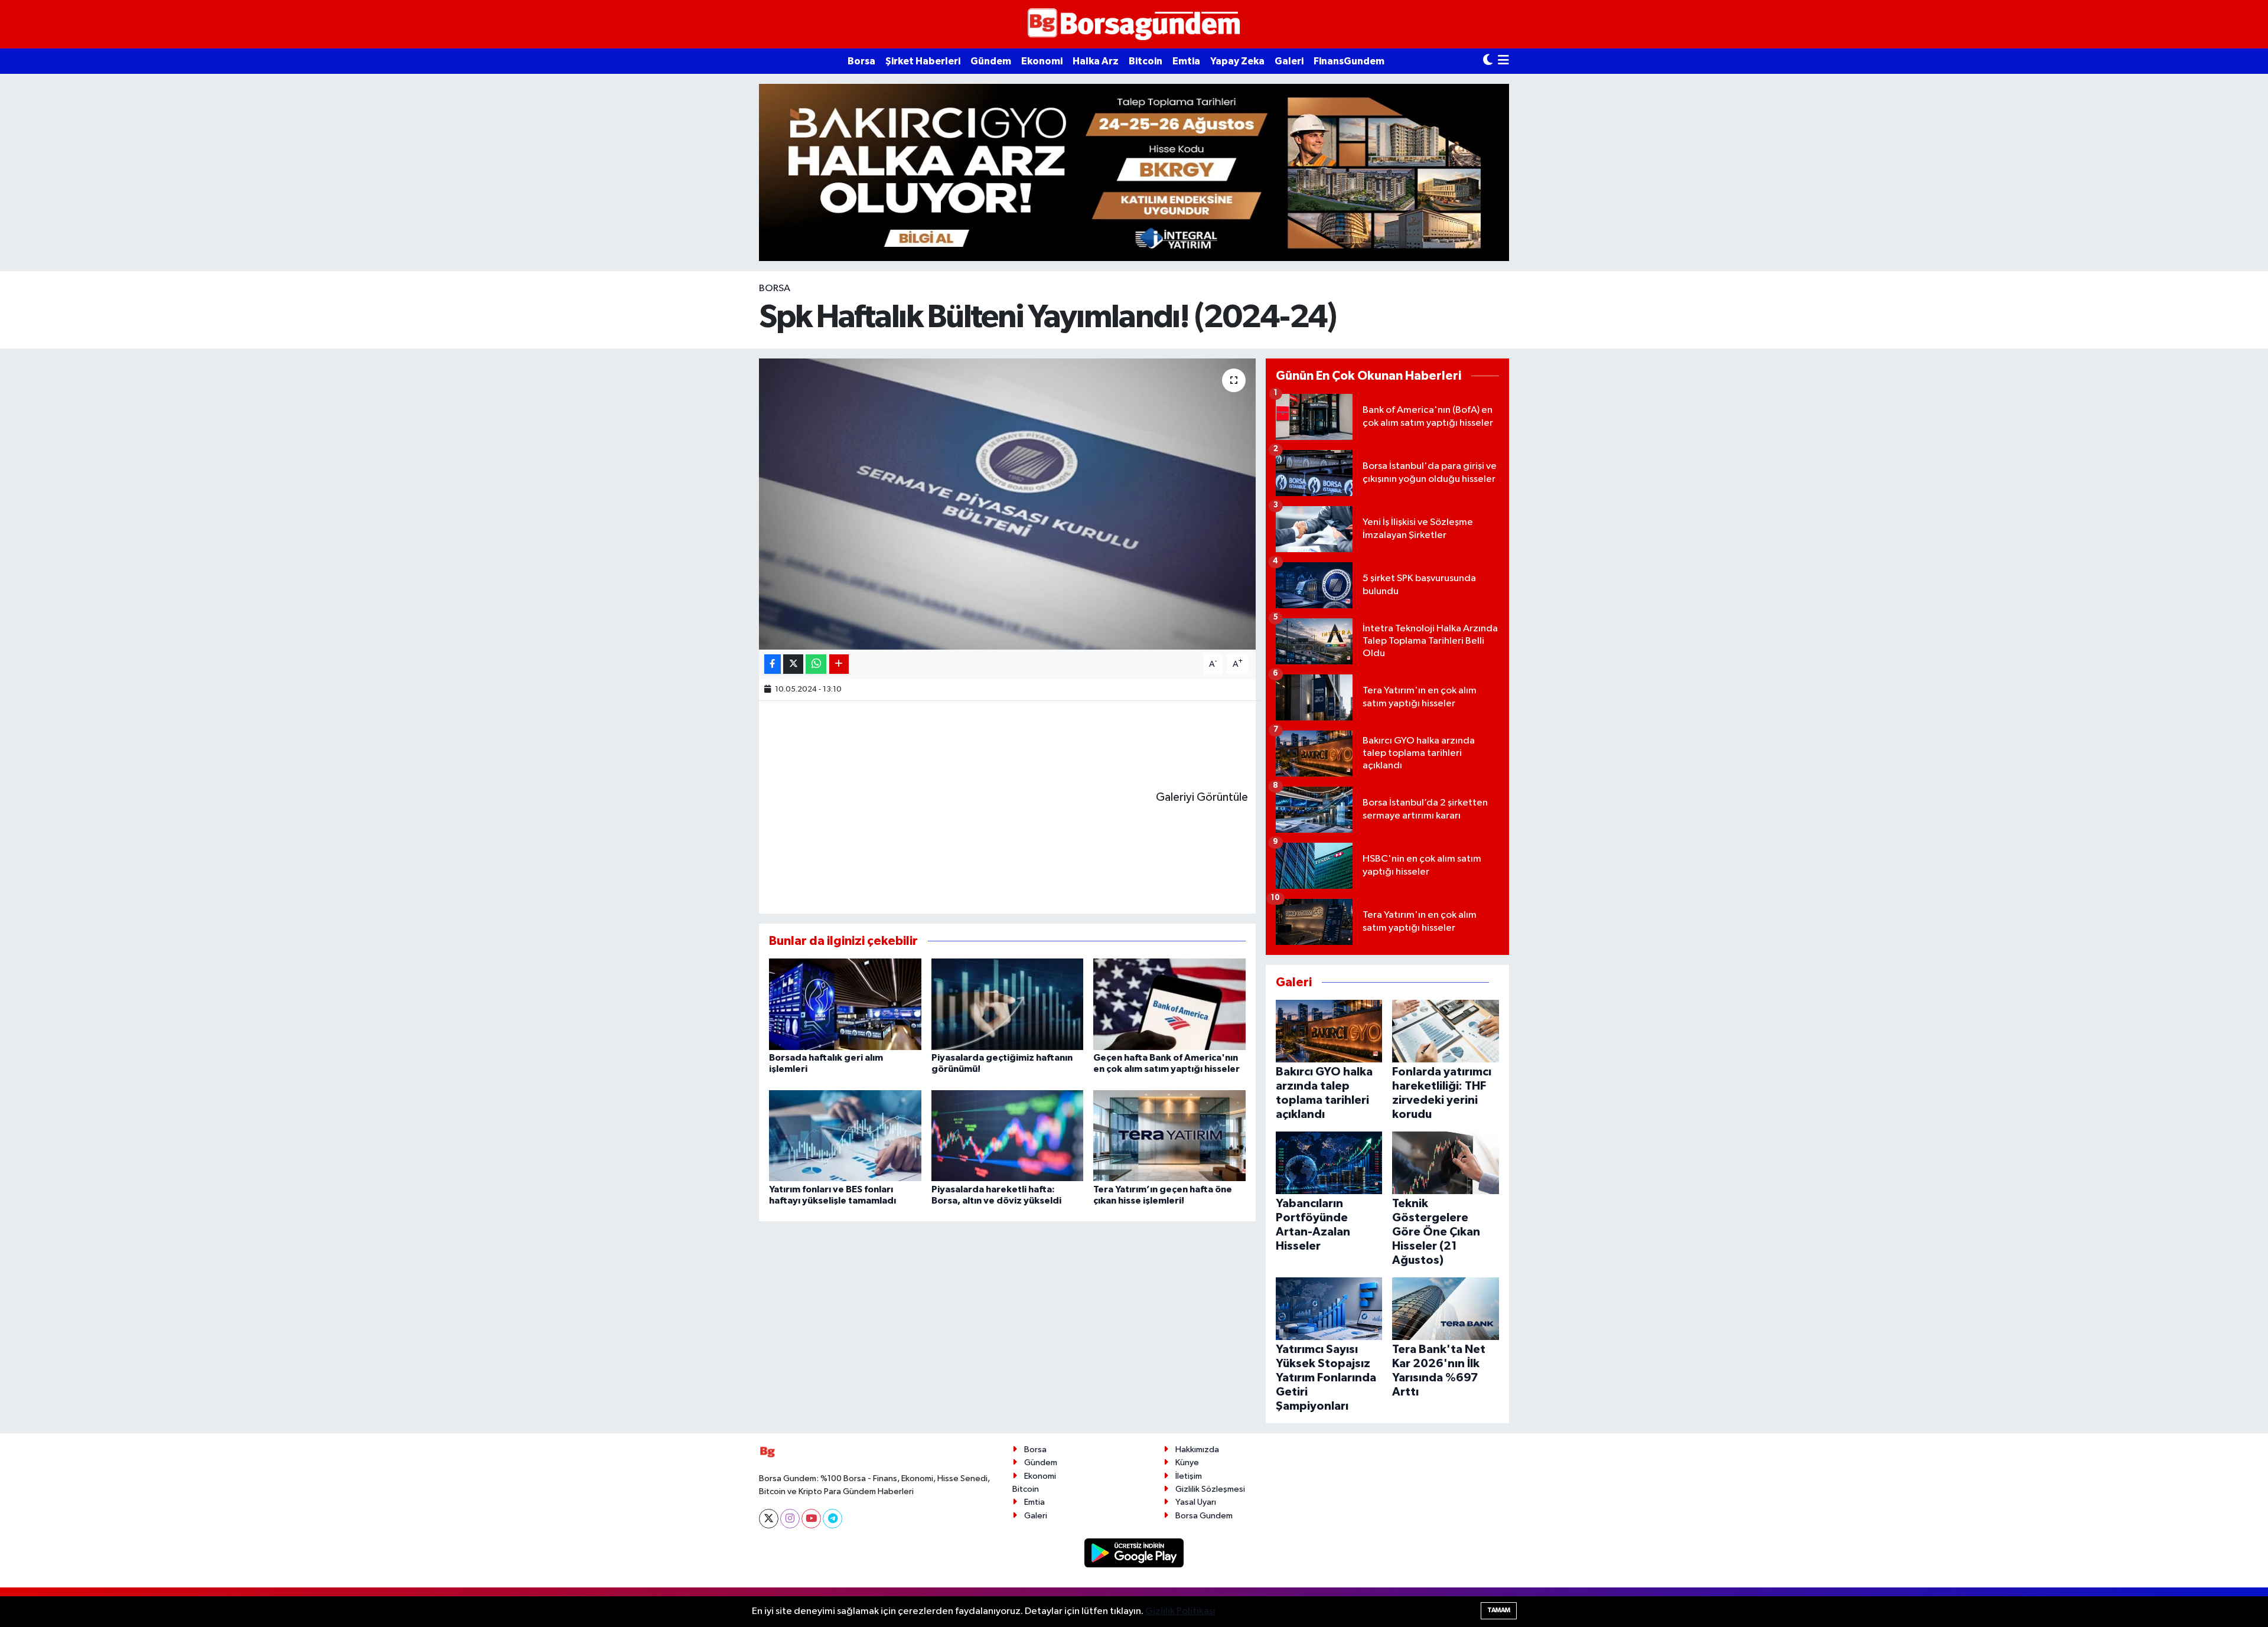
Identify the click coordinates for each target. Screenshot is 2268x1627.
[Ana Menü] (1503, 61)
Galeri (1289, 61)
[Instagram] (790, 1519)
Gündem (991, 61)
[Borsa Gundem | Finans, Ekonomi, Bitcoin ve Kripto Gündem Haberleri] (1134, 25)
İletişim (1189, 1476)
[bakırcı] (1134, 172)
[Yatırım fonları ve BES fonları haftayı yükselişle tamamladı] (845, 1135)
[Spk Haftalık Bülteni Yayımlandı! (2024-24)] (1007, 504)
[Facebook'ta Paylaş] (773, 664)
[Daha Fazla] (839, 664)
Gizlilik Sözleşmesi (1210, 1489)
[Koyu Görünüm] (1488, 61)
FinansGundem (1349, 61)
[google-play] (1134, 1553)
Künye (1187, 1463)
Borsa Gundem (1204, 1516)
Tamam (1499, 1610)
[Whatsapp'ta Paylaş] (816, 664)
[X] (769, 1519)
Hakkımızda (1197, 1450)
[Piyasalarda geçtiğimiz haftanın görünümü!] (1008, 1004)
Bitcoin (1146, 61)
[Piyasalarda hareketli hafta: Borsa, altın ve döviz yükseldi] (1008, 1135)
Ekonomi (1042, 61)
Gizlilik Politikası (1180, 1611)
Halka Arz (1096, 61)
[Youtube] (811, 1519)
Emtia (1186, 61)
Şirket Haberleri (923, 61)
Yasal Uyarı (1196, 1502)
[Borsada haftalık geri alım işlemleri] (845, 1004)
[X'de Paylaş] (793, 664)
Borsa (861, 61)
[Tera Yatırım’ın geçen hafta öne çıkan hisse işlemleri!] (1169, 1135)
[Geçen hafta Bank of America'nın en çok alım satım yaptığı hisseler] (1169, 1004)
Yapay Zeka (1237, 61)
